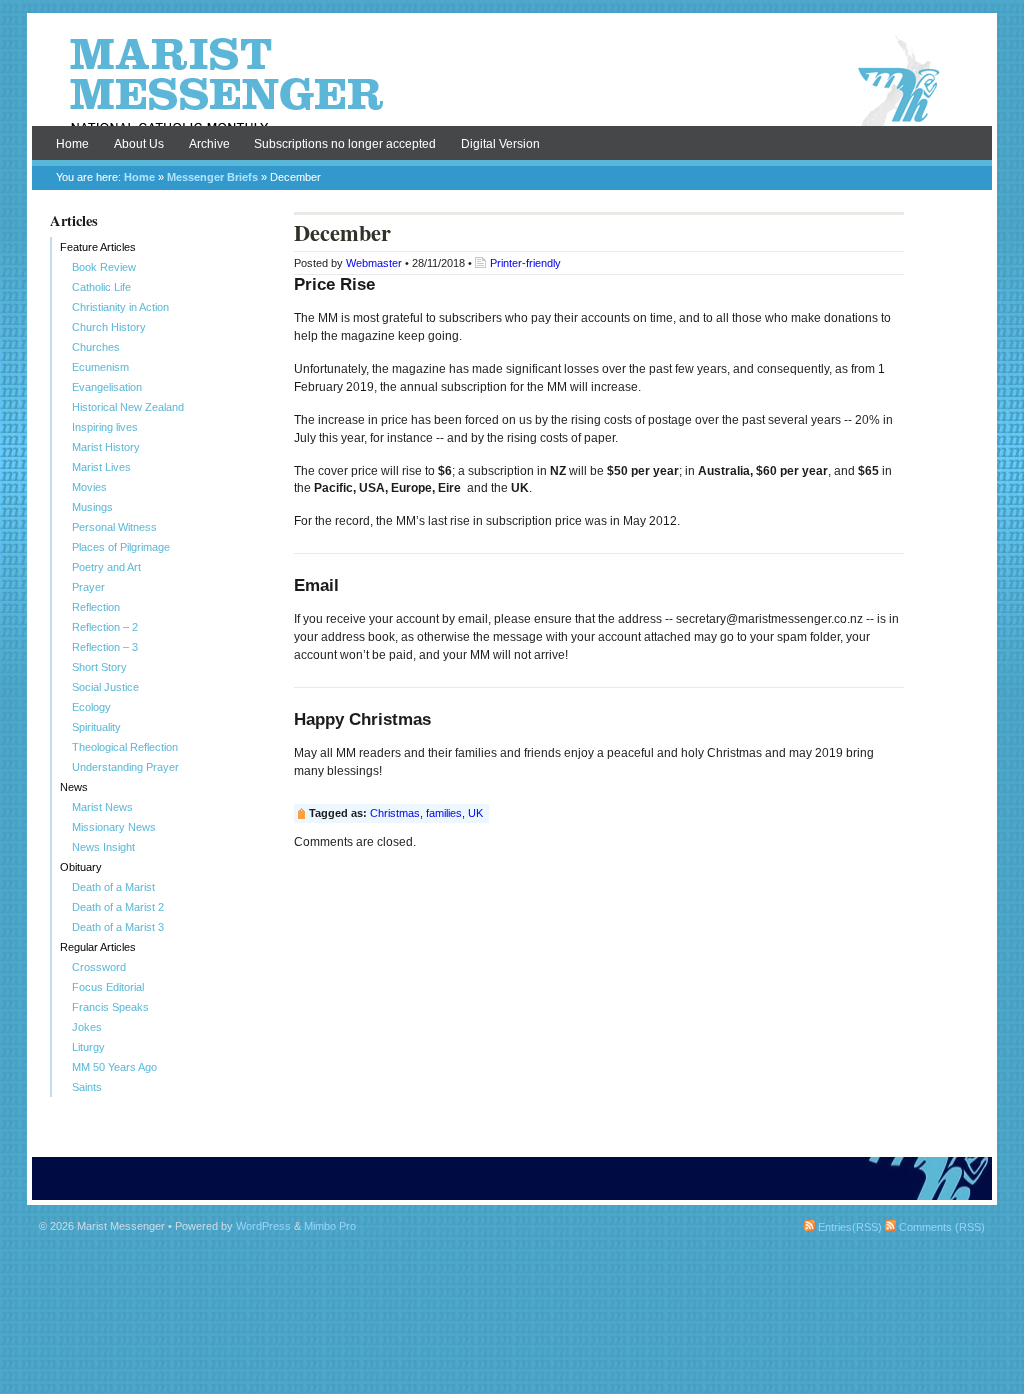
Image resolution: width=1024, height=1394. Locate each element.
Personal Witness (114, 527)
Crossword (99, 967)
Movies (89, 487)
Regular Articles (98, 947)
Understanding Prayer (125, 767)
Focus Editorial (108, 987)
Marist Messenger (512, 82)
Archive (209, 144)
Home (72, 144)
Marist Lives (101, 467)
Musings (92, 507)
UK (475, 813)
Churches (96, 347)
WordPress (263, 1226)
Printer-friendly (525, 263)
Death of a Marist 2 (118, 907)
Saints (87, 1087)
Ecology (91, 707)
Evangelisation (107, 387)
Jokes (87, 1027)
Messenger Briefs (212, 177)
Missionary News (114, 827)
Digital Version (500, 144)
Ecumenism (100, 367)
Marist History (106, 447)
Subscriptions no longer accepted (345, 144)
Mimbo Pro (330, 1226)
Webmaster (374, 263)
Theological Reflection (125, 747)
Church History (109, 327)
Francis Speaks (110, 1007)
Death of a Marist (113, 887)
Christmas (395, 813)
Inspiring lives (105, 427)
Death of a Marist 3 (118, 927)
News (74, 787)
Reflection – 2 (105, 627)
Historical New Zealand (128, 407)
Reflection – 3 (105, 647)
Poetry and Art (106, 567)
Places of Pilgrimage (121, 547)
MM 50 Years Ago (114, 1067)
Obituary (81, 867)
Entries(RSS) (848, 1227)
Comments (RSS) (940, 1227)
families (444, 813)
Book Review (104, 267)
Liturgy (88, 1047)
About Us (139, 144)
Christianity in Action (120, 307)
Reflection (96, 607)
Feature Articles (98, 247)
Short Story (99, 667)
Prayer (88, 587)
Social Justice (105, 687)
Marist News (102, 807)
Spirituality (96, 727)
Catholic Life (101, 287)
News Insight (103, 847)
